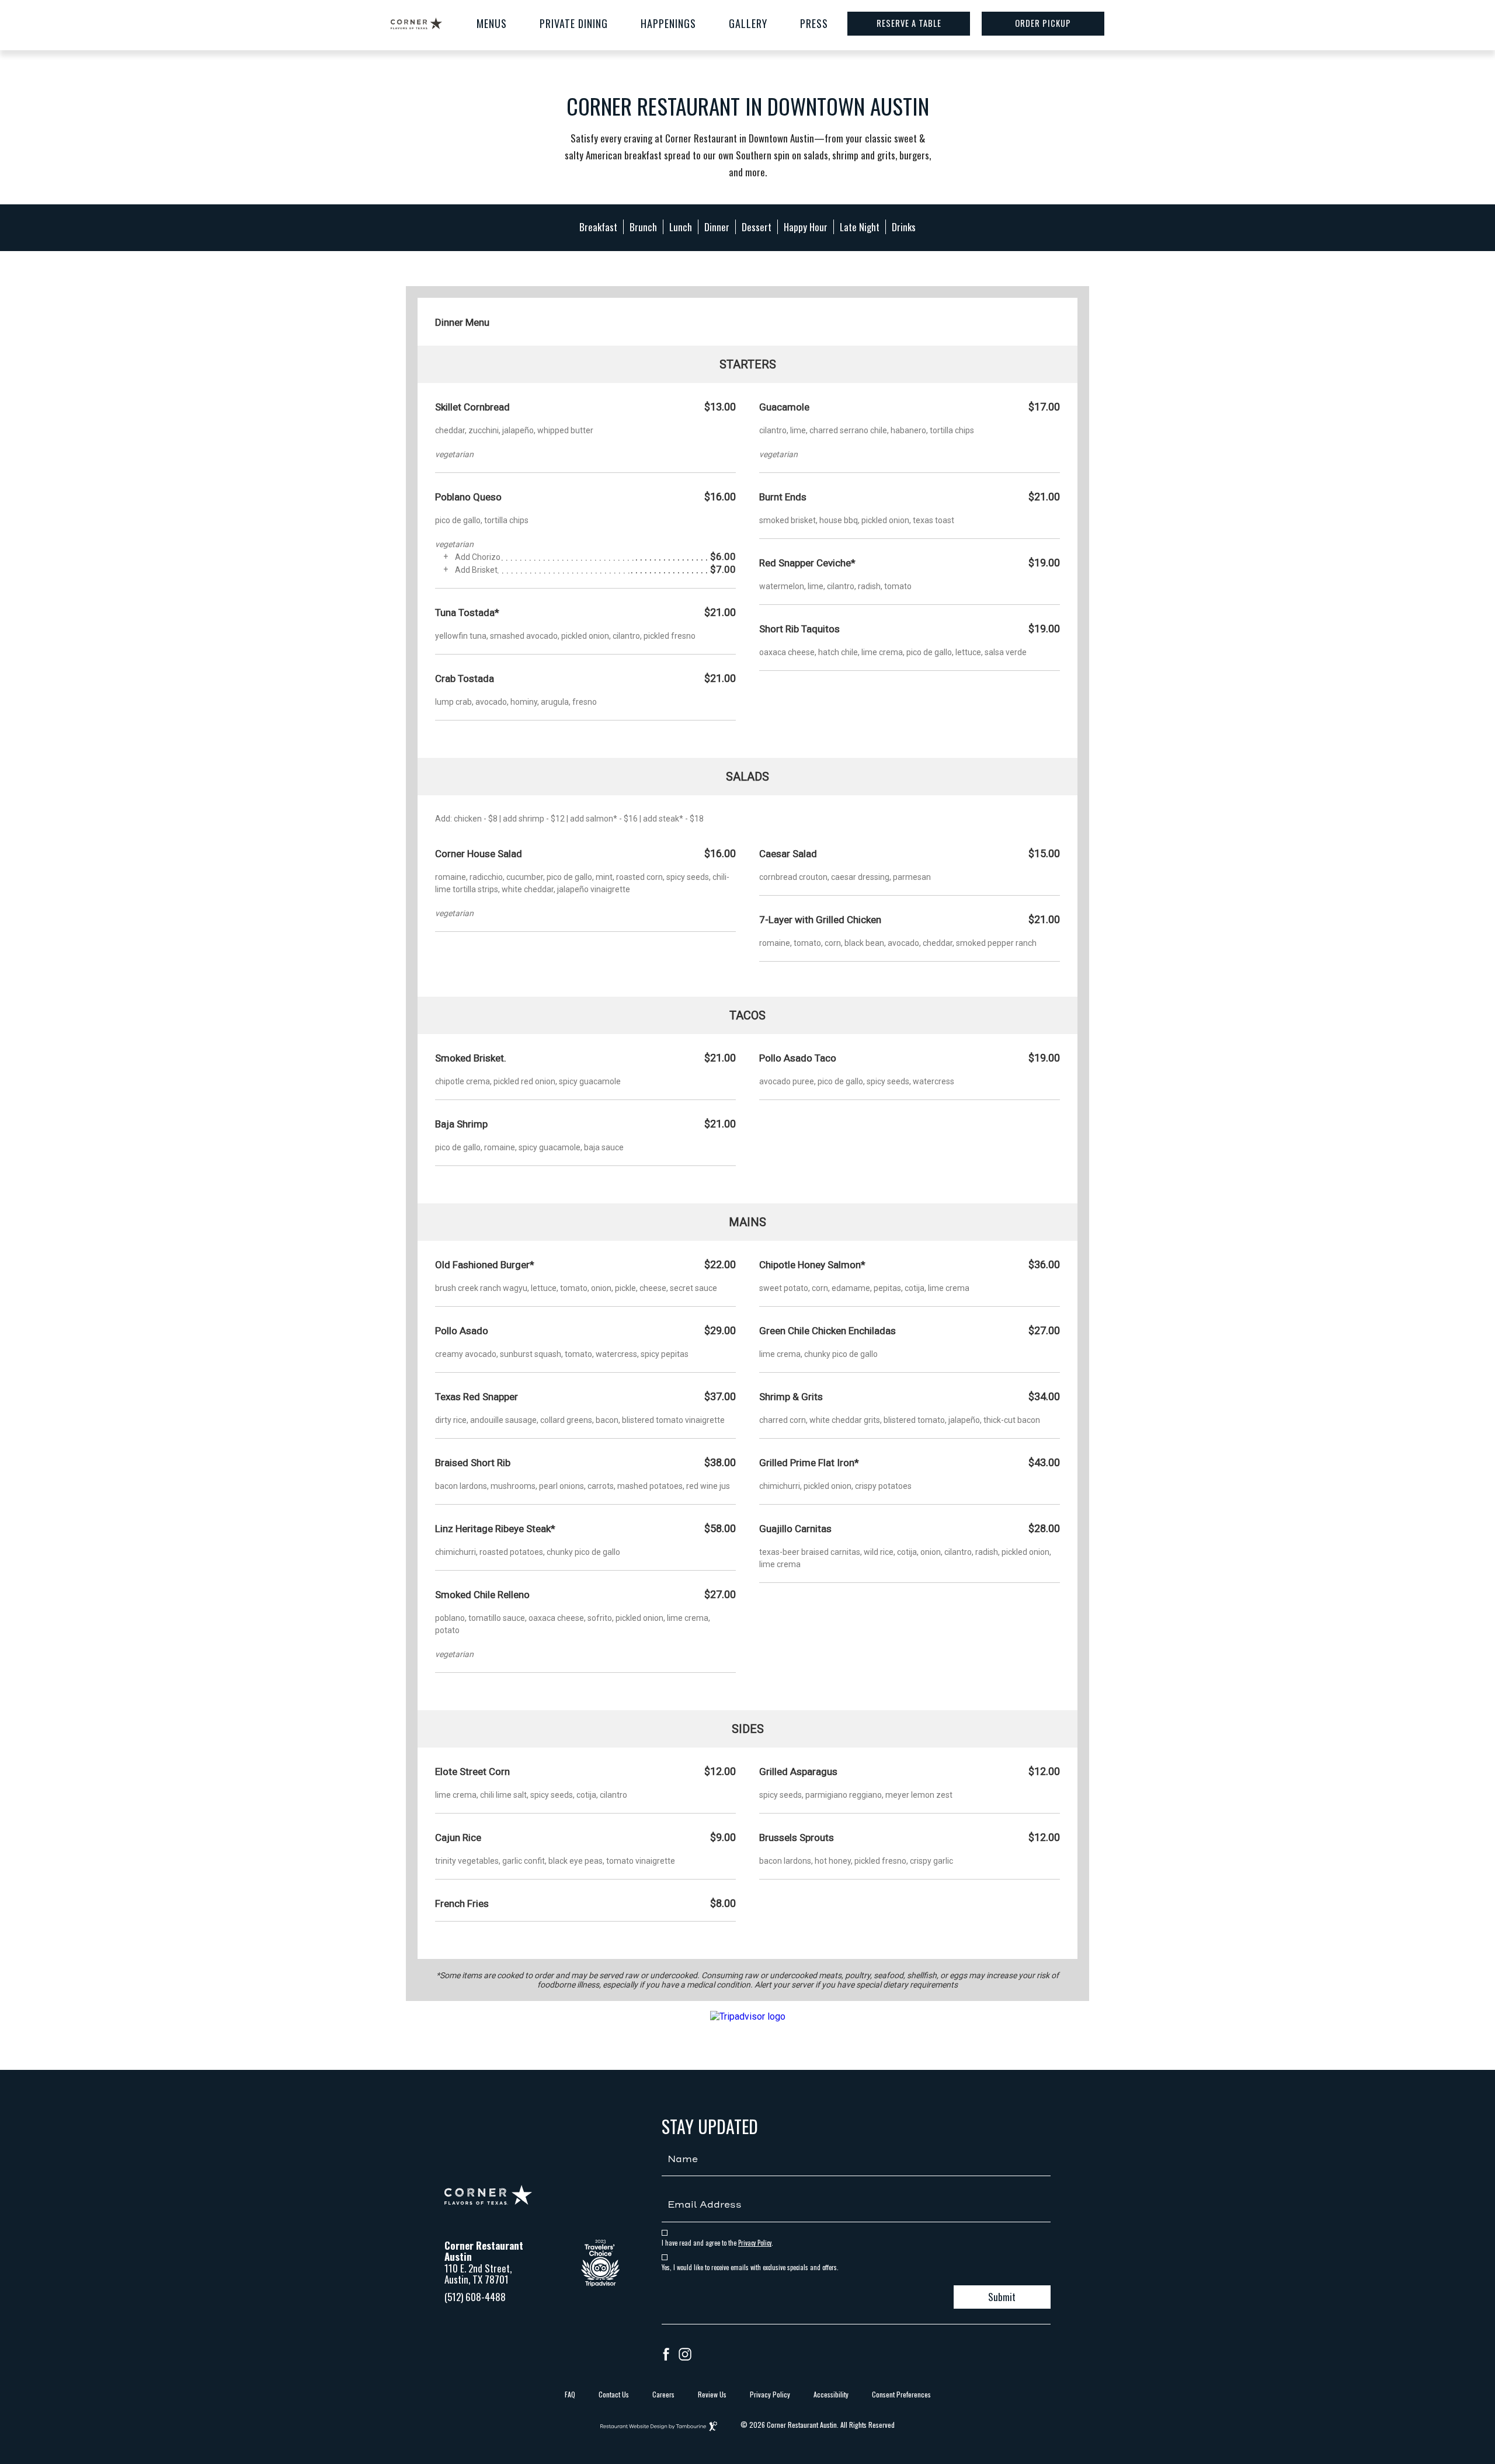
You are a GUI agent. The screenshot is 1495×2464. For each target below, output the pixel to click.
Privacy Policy (755, 2243)
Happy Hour (806, 227)
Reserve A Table (909, 23)
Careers (663, 2394)
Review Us (712, 2394)
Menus (492, 23)
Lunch (681, 227)
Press (814, 23)
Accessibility (831, 2394)
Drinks (904, 227)
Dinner (717, 227)
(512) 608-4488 (475, 2297)
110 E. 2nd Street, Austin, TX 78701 (478, 2274)
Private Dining (574, 23)
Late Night (860, 227)
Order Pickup (1043, 23)
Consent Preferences (901, 2394)
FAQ (570, 2394)
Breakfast (598, 227)
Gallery (748, 23)
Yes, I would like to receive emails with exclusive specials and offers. (750, 2268)
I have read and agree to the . (717, 2243)
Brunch (643, 227)
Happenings (668, 23)
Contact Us (614, 2394)
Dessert (757, 227)
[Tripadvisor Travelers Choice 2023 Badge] (600, 2282)
